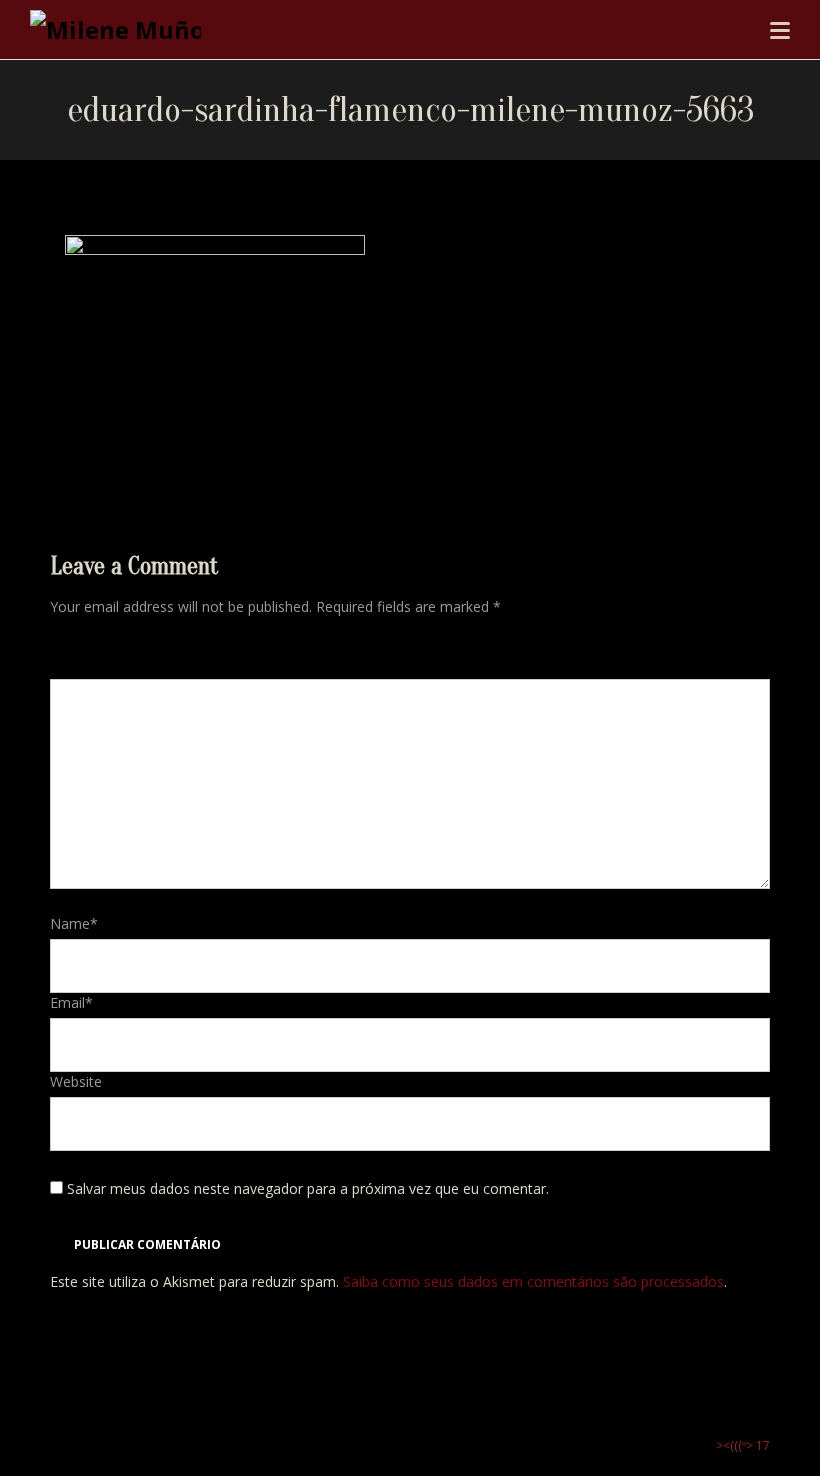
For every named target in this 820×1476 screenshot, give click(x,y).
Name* (74, 923)
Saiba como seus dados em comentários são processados (533, 1281)
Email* (71, 1002)
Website (76, 1081)
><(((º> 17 (743, 1445)
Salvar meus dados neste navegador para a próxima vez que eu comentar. (308, 1188)
